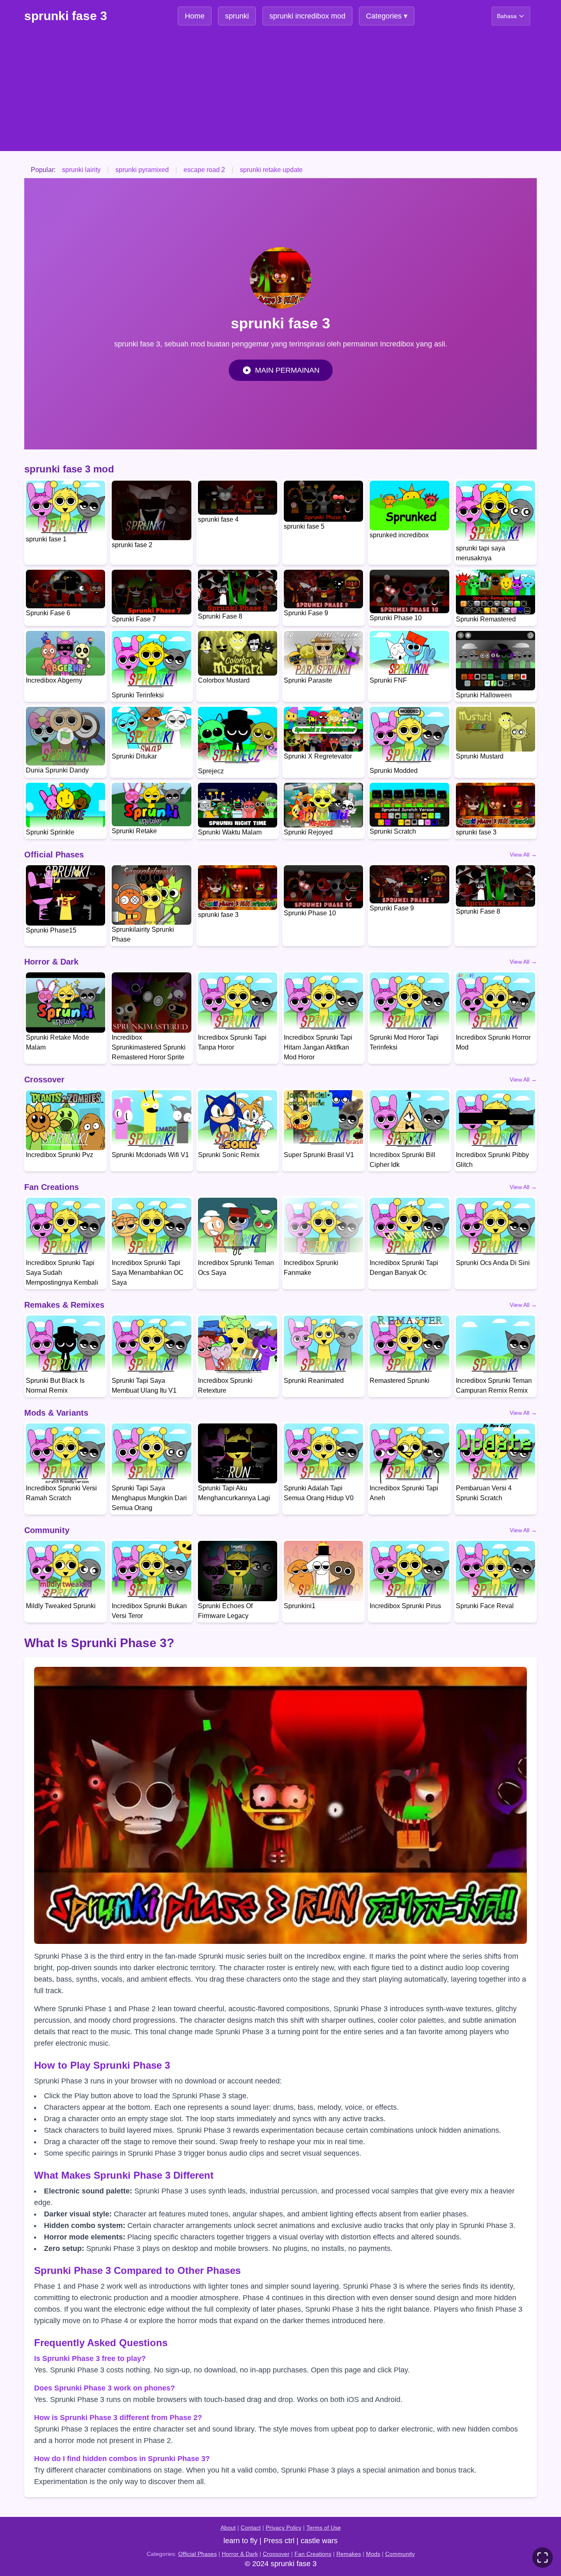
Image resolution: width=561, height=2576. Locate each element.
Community (400, 2554)
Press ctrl (279, 2541)
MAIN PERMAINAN (287, 370)
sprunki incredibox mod (307, 16)
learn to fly (240, 2541)
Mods (373, 2554)
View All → (523, 855)
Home (195, 16)
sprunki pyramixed (142, 170)
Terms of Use (324, 2528)
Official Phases (198, 2554)
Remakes (349, 2554)
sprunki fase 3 (66, 16)
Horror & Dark (240, 2554)
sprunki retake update (271, 170)
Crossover (276, 2554)
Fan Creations (313, 2554)
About (228, 2528)
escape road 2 (204, 170)
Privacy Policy (284, 2528)
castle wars (319, 2541)
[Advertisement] (280, 94)
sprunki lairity (81, 170)
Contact (251, 2528)
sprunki (237, 16)
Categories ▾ (387, 16)
